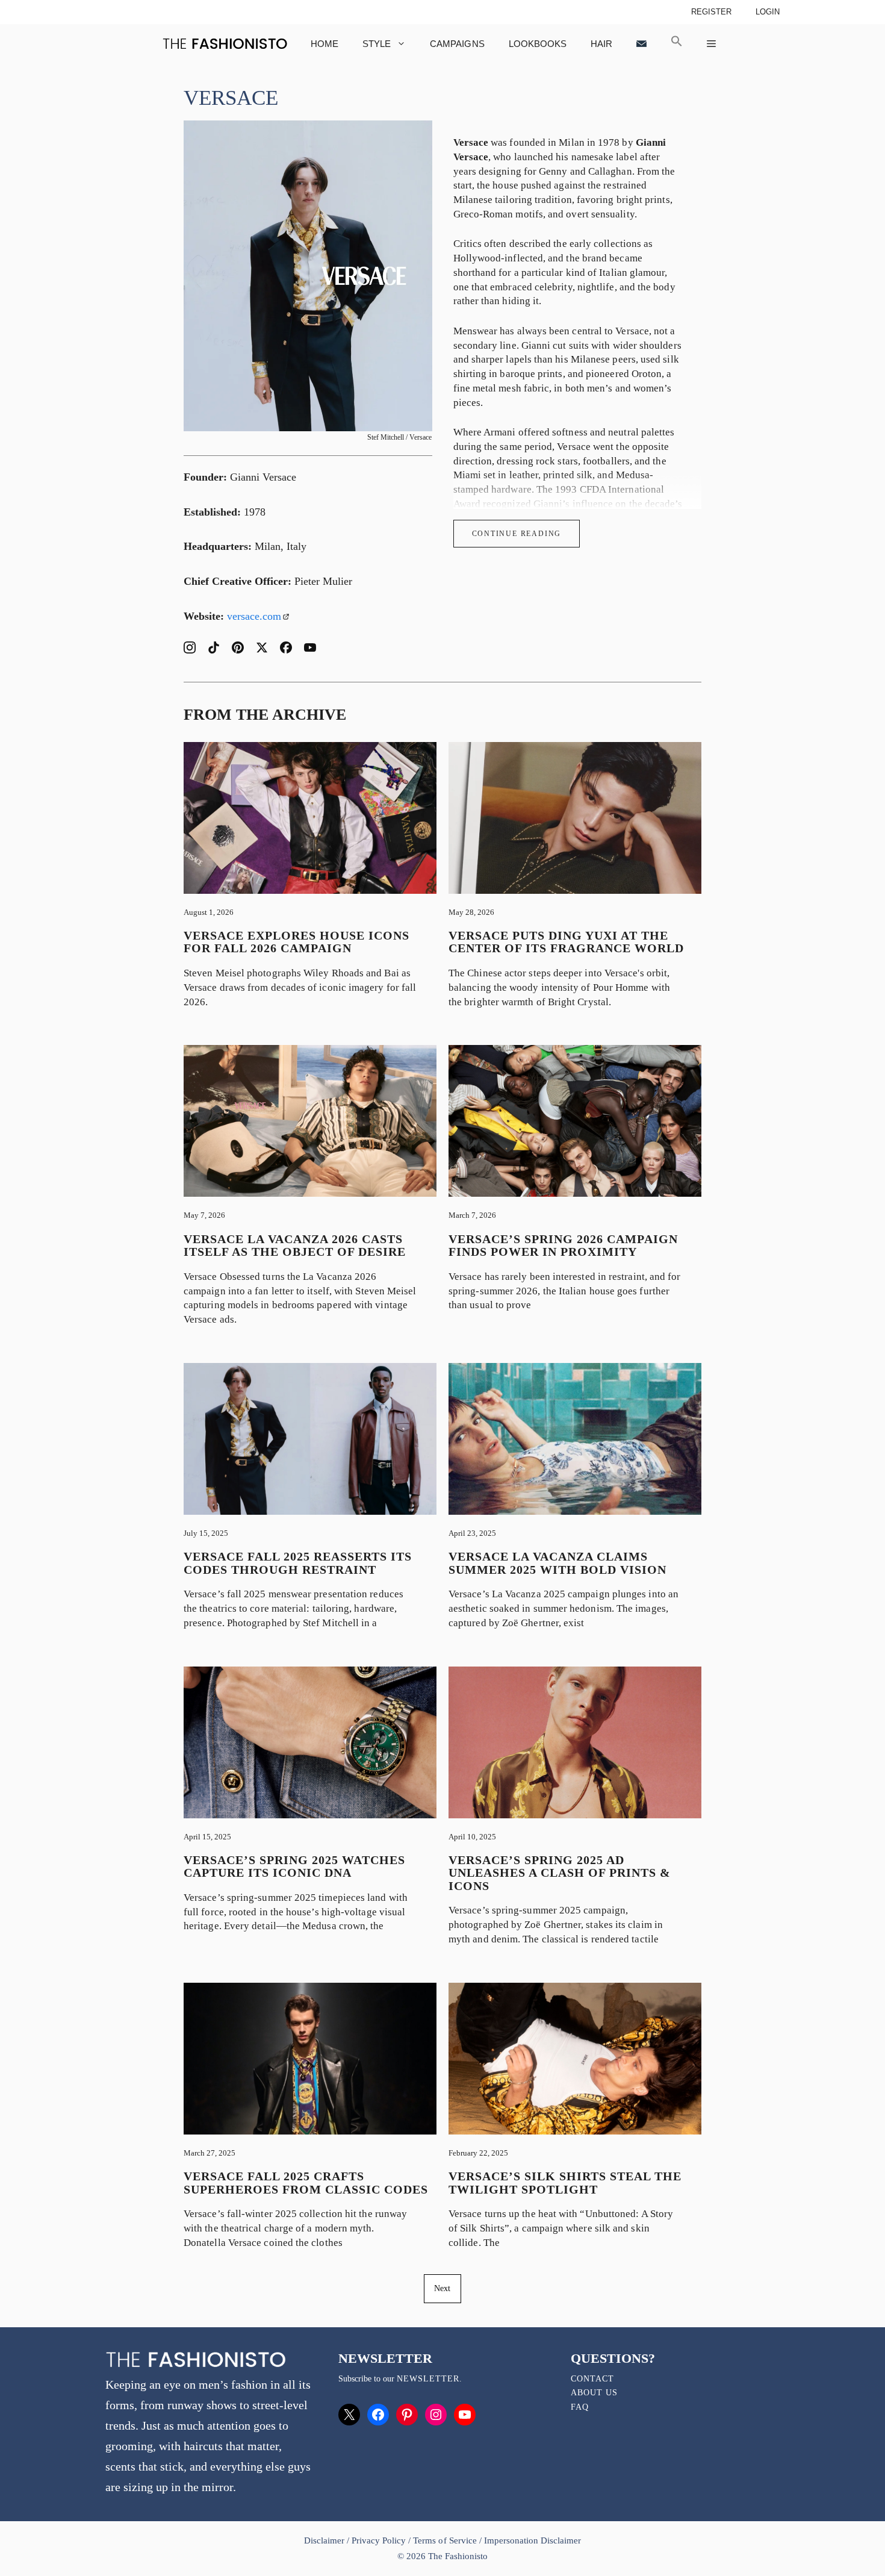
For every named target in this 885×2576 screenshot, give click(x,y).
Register (711, 12)
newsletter (428, 2379)
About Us (594, 2393)
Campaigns (457, 44)
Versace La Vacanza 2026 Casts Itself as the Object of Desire (295, 1246)
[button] (677, 44)
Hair (601, 44)
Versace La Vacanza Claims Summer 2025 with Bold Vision (557, 1563)
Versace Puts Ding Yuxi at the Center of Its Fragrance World (566, 942)
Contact (592, 2379)
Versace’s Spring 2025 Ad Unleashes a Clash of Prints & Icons (560, 1873)
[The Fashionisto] (225, 44)
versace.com (254, 616)
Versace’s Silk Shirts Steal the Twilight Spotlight (565, 2183)
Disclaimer (325, 2540)
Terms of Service (445, 2540)
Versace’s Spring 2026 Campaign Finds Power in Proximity (563, 1246)
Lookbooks (538, 44)
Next (442, 2288)
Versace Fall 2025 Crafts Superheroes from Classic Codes (306, 2183)
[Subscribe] (641, 44)
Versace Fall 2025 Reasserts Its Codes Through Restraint (298, 1563)
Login (768, 12)
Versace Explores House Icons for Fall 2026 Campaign (297, 942)
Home (324, 44)
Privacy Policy (379, 2540)
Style (377, 44)
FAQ (580, 2407)
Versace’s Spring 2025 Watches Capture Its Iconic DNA (294, 1867)
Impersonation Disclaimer (533, 2540)
